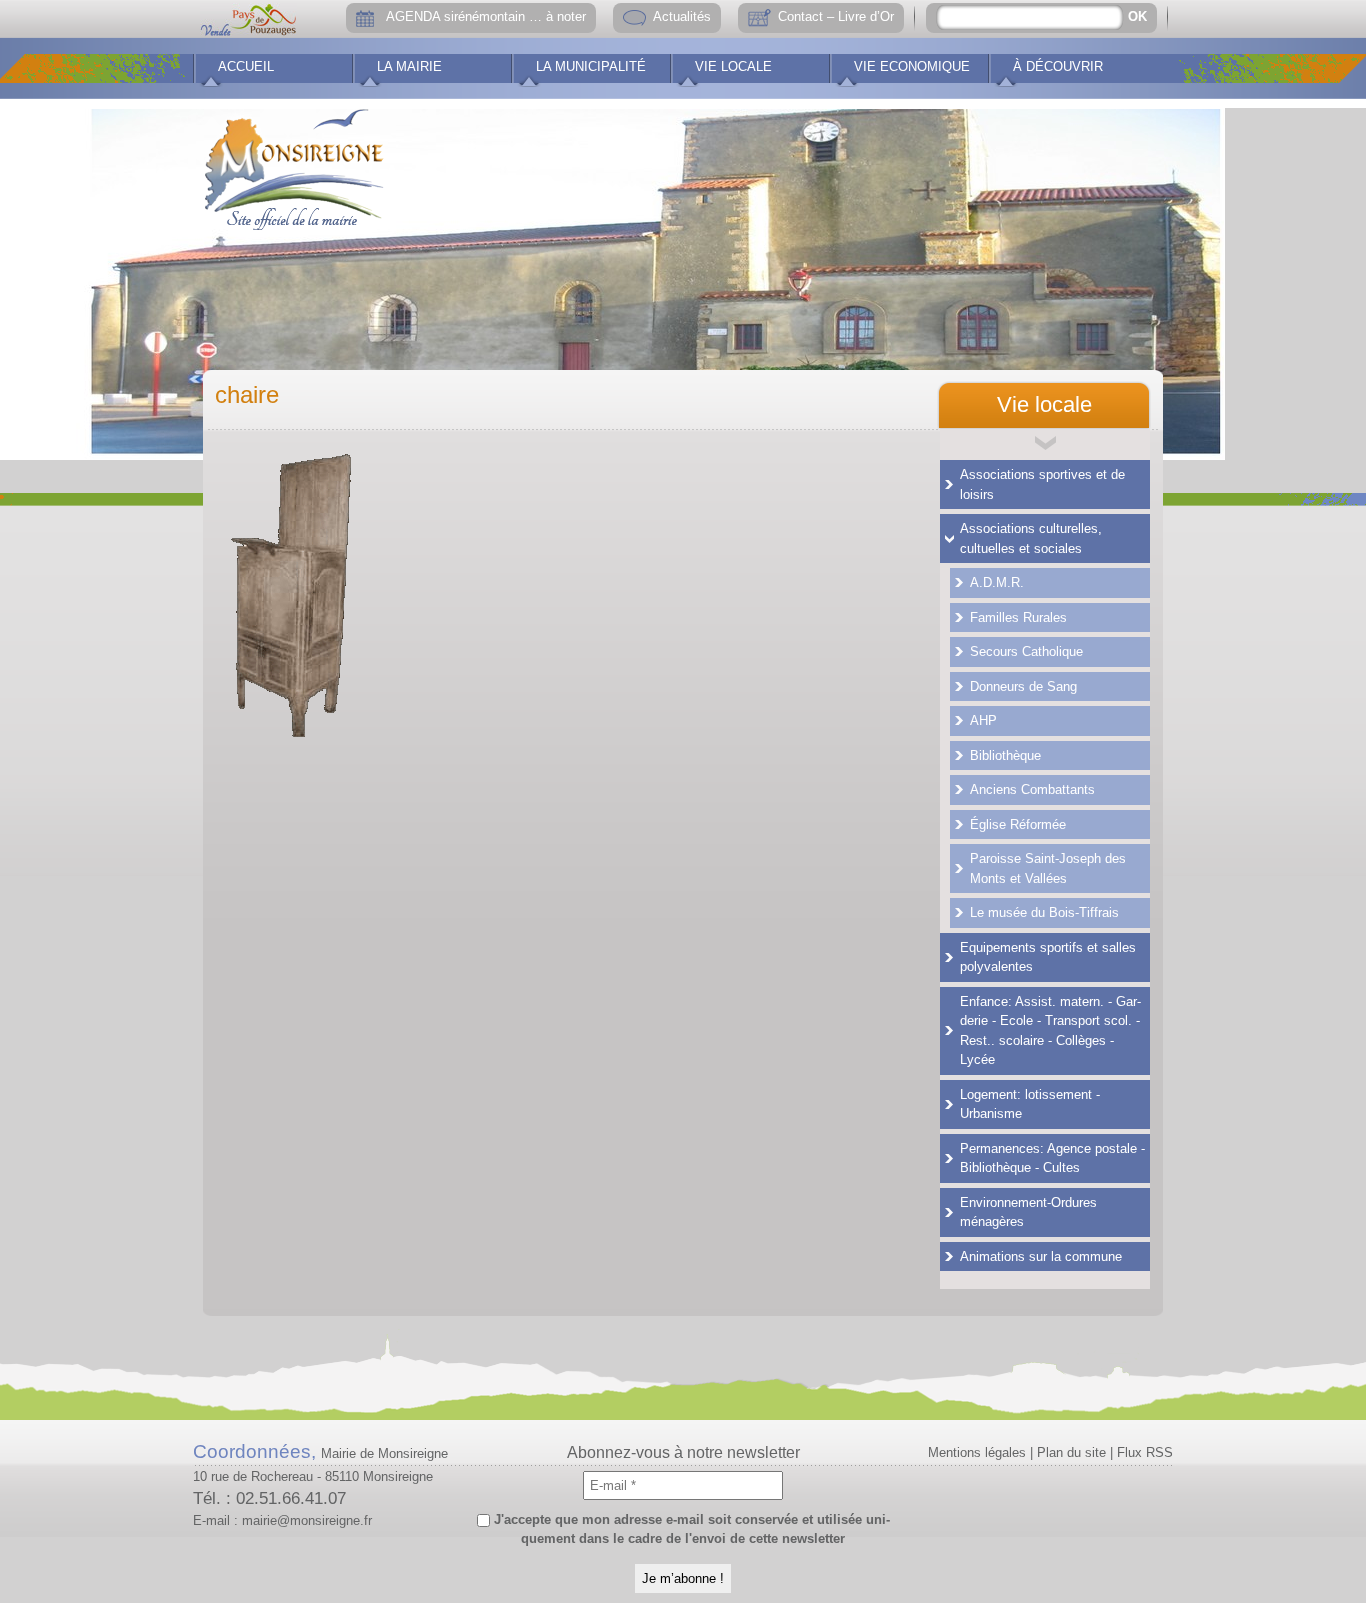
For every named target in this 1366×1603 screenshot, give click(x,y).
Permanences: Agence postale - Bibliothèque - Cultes (1052, 1158)
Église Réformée (1018, 824)
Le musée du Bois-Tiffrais (1044, 912)
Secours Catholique (1026, 651)
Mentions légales (977, 1452)
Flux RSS (1145, 1452)
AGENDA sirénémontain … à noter (486, 16)
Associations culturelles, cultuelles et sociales (1031, 538)
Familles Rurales (1018, 617)
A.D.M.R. (997, 582)
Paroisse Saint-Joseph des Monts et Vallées (1048, 868)
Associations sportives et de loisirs (1042, 484)
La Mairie (409, 66)
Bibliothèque (1005, 755)
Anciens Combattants (1032, 789)
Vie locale (733, 66)
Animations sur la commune (1041, 1256)
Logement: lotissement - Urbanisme (1030, 1104)
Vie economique (912, 66)
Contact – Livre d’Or (836, 16)
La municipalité (591, 66)
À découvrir (1058, 66)
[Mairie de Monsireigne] (294, 165)
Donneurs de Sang (1023, 686)
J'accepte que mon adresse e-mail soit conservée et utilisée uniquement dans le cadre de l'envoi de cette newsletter (690, 1529)
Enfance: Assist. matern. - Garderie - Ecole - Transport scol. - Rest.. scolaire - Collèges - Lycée (1050, 1031)
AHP (983, 720)
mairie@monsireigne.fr (307, 1520)
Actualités (682, 16)
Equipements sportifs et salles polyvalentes (1048, 957)
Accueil (246, 66)
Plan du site (1071, 1452)
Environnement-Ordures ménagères (1028, 1212)
